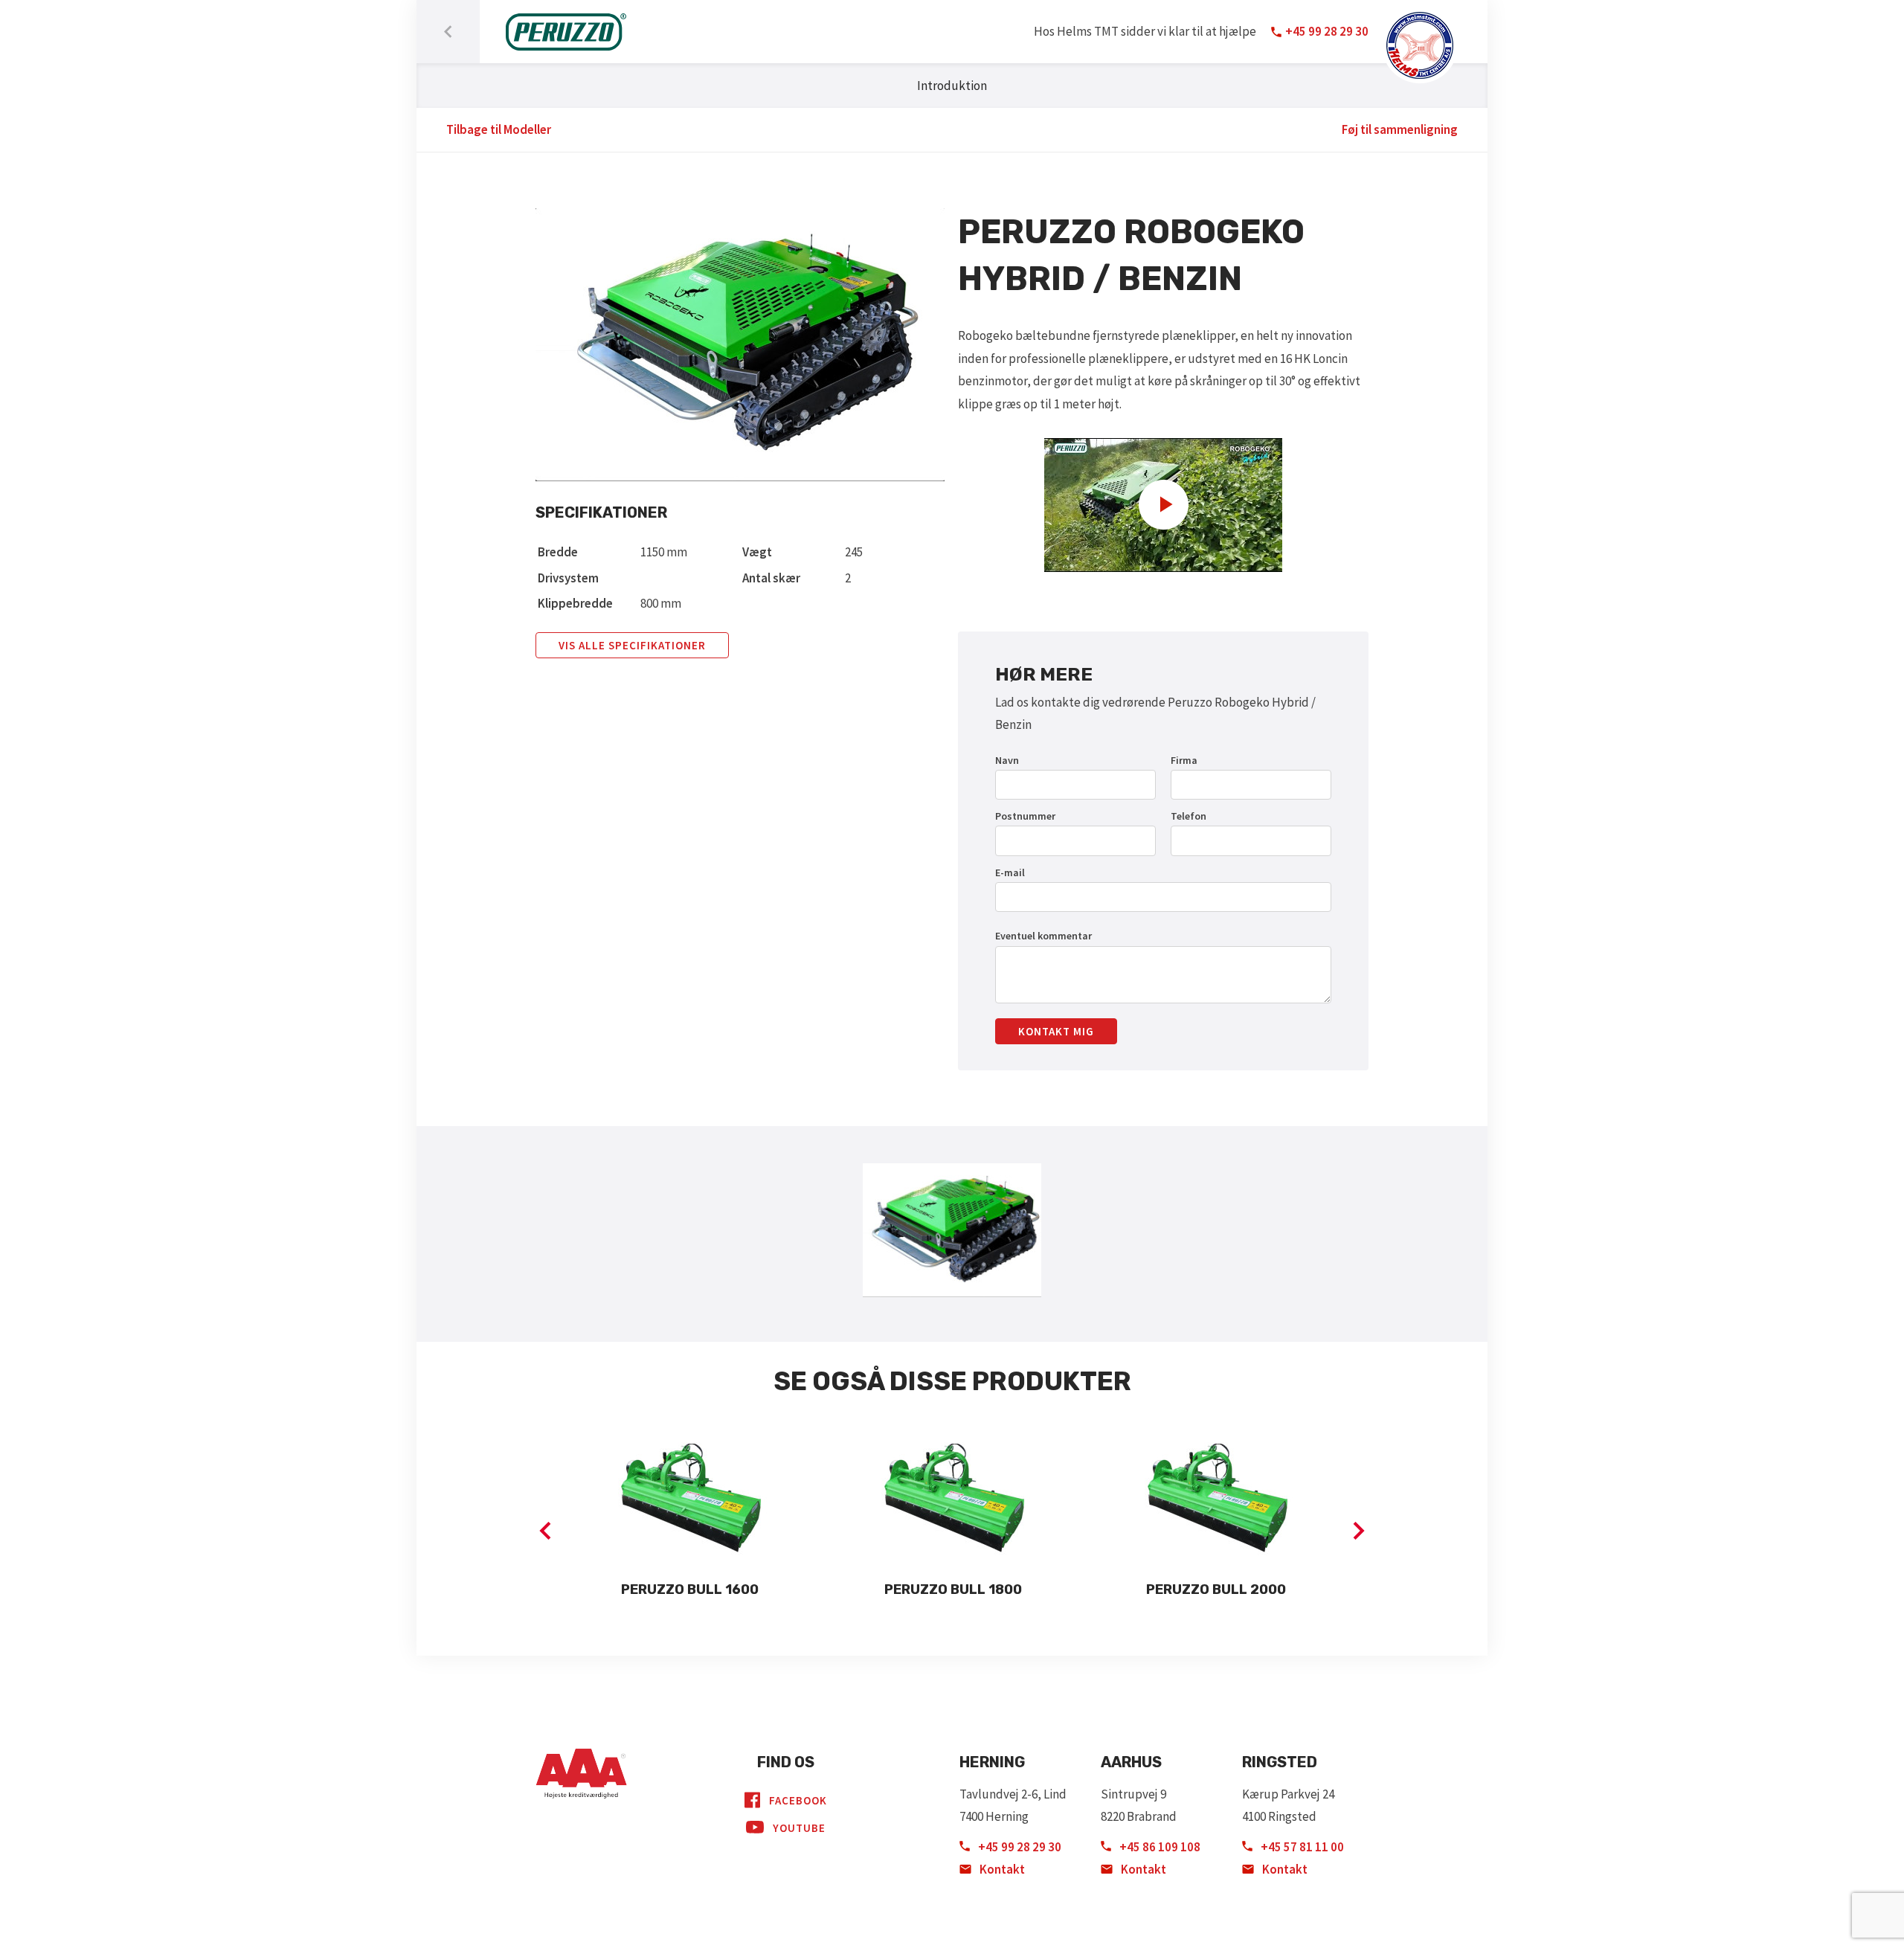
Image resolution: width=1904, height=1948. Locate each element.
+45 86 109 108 (1159, 1847)
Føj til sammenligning (1400, 129)
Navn (1007, 760)
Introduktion (952, 86)
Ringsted (1280, 1762)
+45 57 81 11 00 (1301, 1847)
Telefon (1189, 816)
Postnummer (1025, 816)
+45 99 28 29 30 (1019, 1847)
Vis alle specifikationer (632, 645)
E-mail (1010, 872)
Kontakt (1001, 1869)
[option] (689, 1519)
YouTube (799, 1828)
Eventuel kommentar (1043, 936)
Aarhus (1131, 1762)
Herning (992, 1762)
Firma (1184, 760)
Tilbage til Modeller (499, 129)
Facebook (798, 1800)
